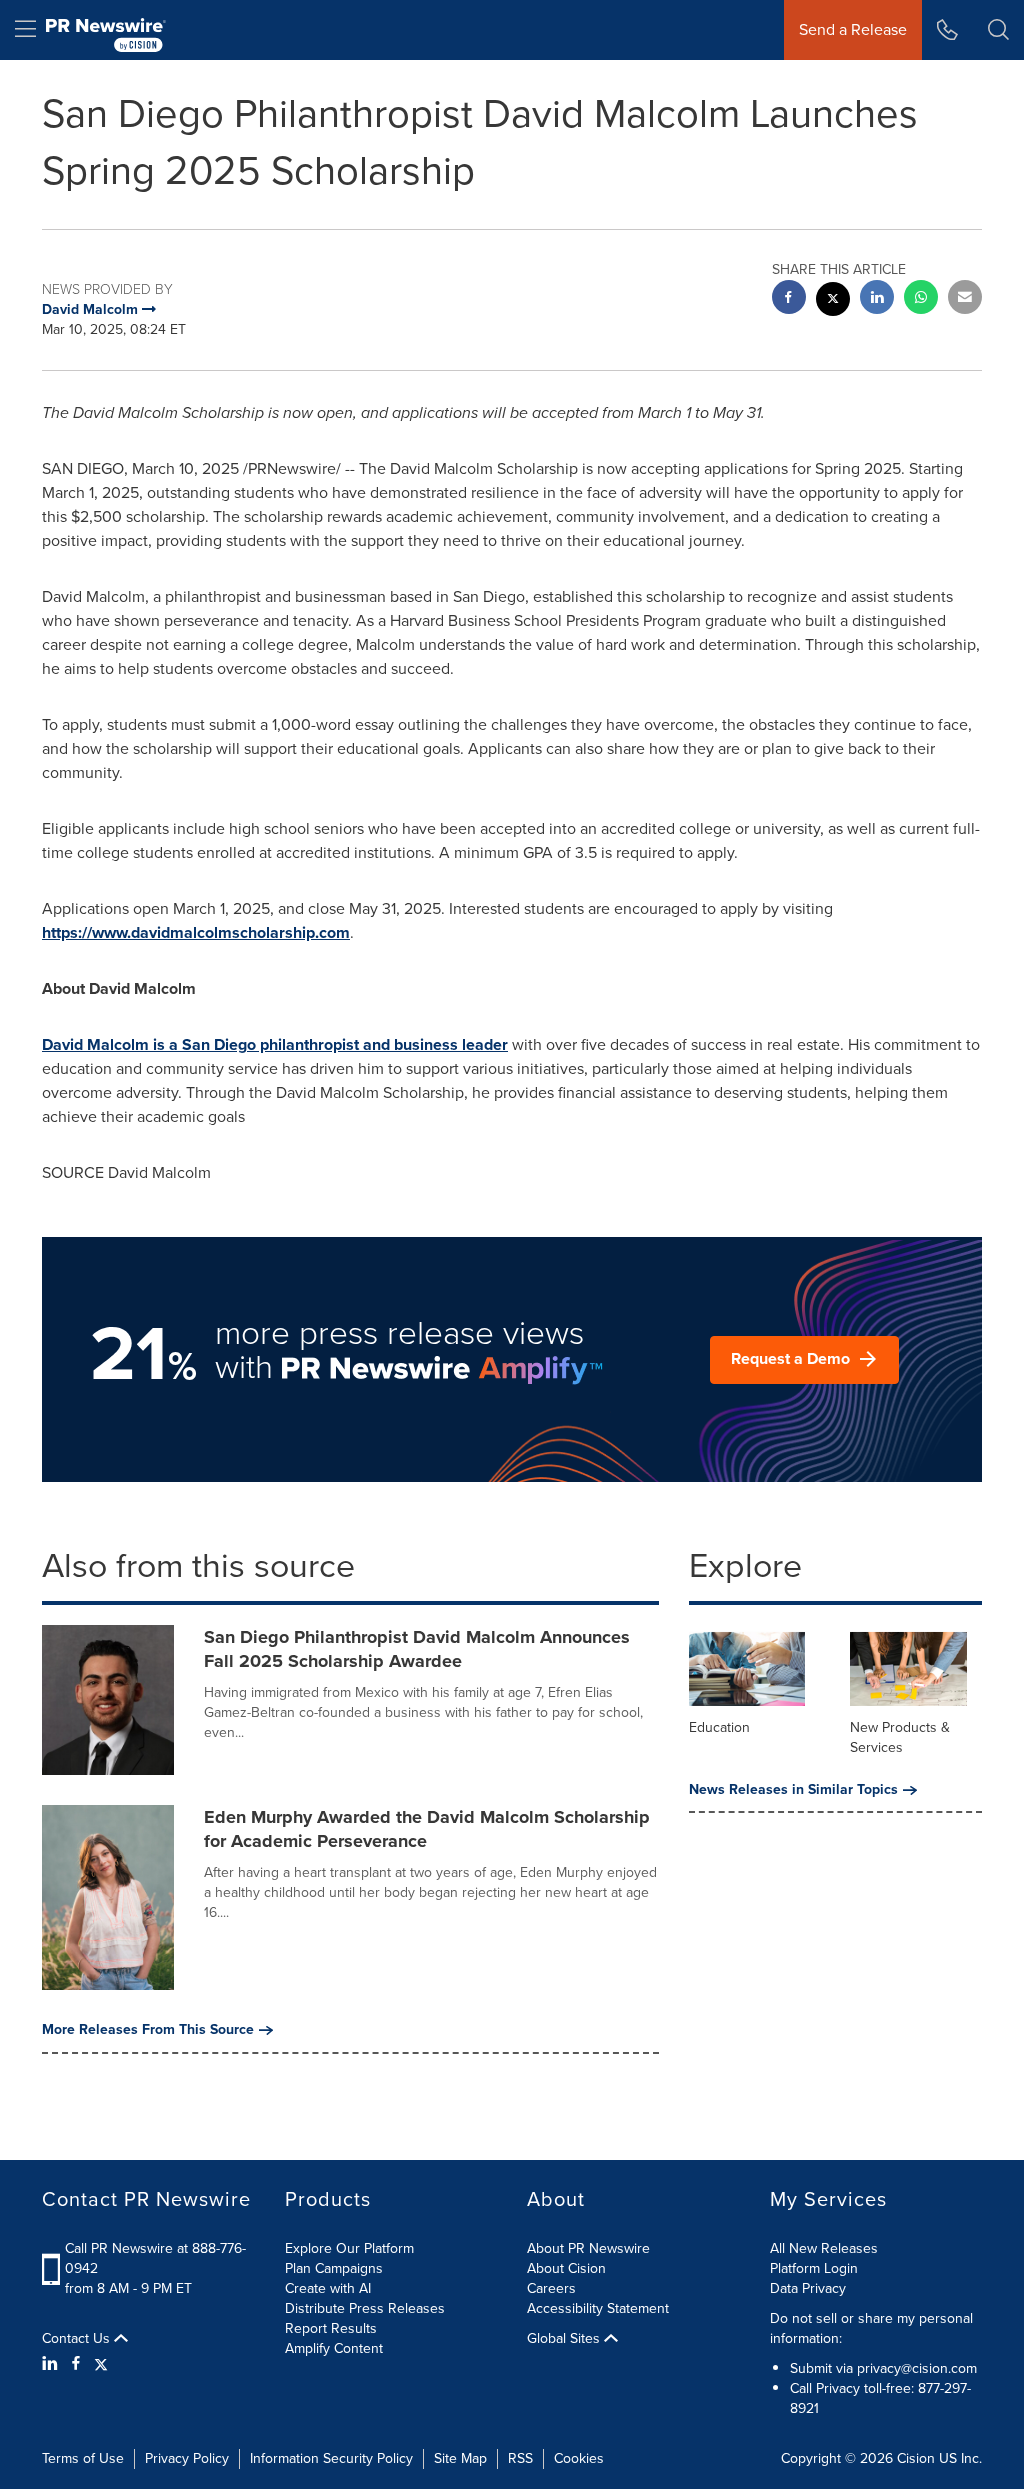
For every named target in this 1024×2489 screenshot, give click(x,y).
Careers (551, 2288)
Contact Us (78, 2339)
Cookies (579, 2458)
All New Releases (824, 2248)
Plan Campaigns (334, 2268)
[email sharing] (965, 299)
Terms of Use (83, 2458)
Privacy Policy (187, 2458)
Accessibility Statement (598, 2308)
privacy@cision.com (917, 2368)
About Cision (566, 2268)
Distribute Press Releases (365, 2308)
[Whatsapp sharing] (921, 299)
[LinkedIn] (52, 2364)
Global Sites (565, 2339)
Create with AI (328, 2288)
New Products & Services (900, 1737)
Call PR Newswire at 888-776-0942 (155, 2258)
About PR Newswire (588, 2248)
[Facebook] (76, 2364)
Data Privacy (808, 2288)
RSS (520, 2458)
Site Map (460, 2458)
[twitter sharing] (833, 301)
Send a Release (853, 29)
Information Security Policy (331, 2458)
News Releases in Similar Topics (793, 1790)
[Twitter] (101, 2364)
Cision (916, 2458)
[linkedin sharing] (877, 299)
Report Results (331, 2328)
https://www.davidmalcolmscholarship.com (196, 932)
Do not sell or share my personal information (871, 2328)
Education (719, 1727)
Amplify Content (334, 2348)
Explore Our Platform (349, 2248)
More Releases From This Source (148, 2030)
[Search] (998, 30)
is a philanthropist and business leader (275, 1044)
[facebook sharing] (789, 299)
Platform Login (814, 2268)
